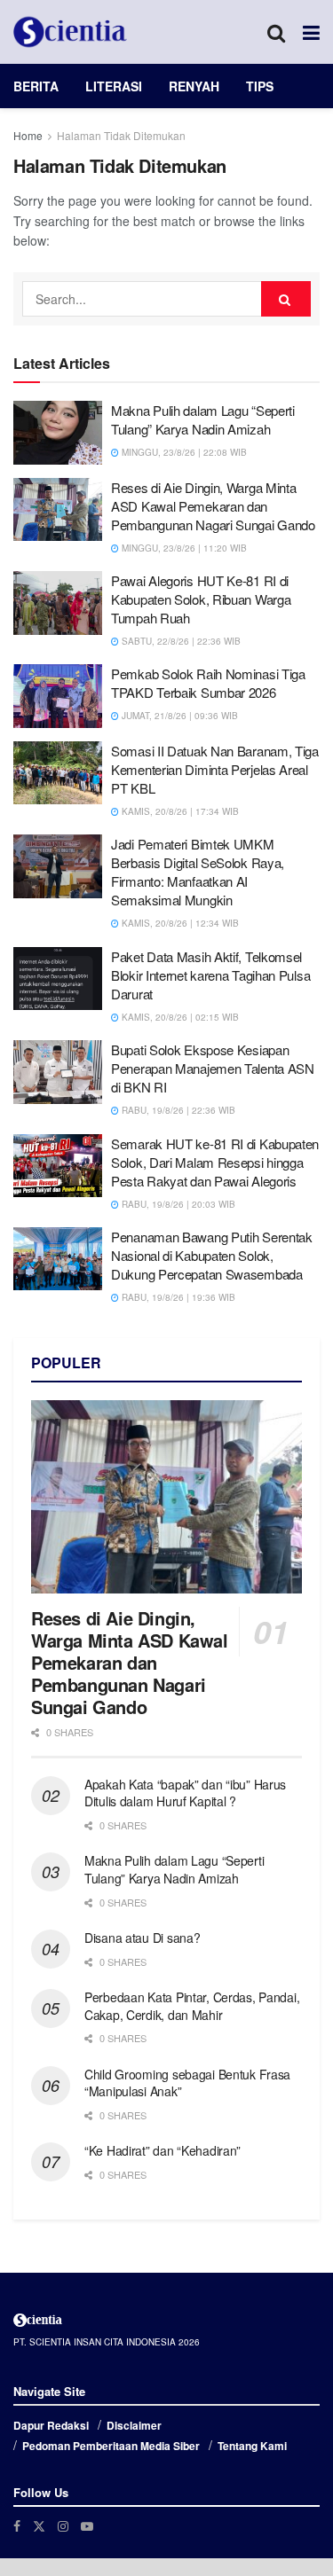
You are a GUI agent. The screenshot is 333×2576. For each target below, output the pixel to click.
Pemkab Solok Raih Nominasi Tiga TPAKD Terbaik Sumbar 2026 (208, 683)
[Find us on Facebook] (17, 2526)
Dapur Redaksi (51, 2425)
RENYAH (194, 86)
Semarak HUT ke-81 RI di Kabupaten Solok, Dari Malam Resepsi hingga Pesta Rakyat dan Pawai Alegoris (215, 1162)
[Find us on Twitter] (39, 2526)
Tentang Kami (252, 2446)
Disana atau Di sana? (142, 1938)
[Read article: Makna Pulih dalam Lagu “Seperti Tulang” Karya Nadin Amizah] (58, 433)
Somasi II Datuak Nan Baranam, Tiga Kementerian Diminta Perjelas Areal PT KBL (215, 769)
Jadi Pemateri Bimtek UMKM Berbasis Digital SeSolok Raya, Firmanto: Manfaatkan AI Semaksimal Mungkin (198, 872)
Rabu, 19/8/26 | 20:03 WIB (177, 1204)
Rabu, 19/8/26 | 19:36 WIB (177, 1297)
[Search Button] (276, 32)
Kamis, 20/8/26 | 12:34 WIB (179, 923)
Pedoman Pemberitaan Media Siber (111, 2446)
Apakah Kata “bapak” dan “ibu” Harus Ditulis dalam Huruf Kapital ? (185, 1793)
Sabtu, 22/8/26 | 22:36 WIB (180, 641)
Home (28, 135)
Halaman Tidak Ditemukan (121, 135)
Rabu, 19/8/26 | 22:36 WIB (177, 1110)
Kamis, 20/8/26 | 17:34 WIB (179, 811)
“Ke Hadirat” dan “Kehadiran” (163, 2150)
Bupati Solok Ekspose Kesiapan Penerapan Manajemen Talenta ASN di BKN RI (213, 1068)
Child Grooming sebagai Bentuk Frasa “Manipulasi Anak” (187, 2083)
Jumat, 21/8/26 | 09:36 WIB (178, 716)
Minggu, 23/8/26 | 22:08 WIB (183, 452)
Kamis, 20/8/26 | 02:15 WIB (179, 1017)
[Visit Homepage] (70, 32)
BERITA (36, 86)
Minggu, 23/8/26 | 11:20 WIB (183, 548)
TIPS (260, 86)
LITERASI (114, 86)
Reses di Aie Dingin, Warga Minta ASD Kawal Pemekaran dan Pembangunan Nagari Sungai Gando (213, 506)
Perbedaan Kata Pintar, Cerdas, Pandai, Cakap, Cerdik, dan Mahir (192, 2006)
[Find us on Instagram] (63, 2526)
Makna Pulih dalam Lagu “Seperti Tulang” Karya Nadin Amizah (203, 419)
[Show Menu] (311, 32)
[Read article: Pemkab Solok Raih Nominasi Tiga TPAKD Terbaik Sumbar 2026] (58, 696)
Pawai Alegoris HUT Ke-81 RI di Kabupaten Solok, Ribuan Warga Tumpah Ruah (201, 599)
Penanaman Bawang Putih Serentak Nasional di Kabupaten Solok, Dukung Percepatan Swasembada (212, 1255)
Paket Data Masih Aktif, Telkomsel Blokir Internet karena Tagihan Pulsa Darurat (210, 975)
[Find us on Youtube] (87, 2526)
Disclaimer (134, 2425)
